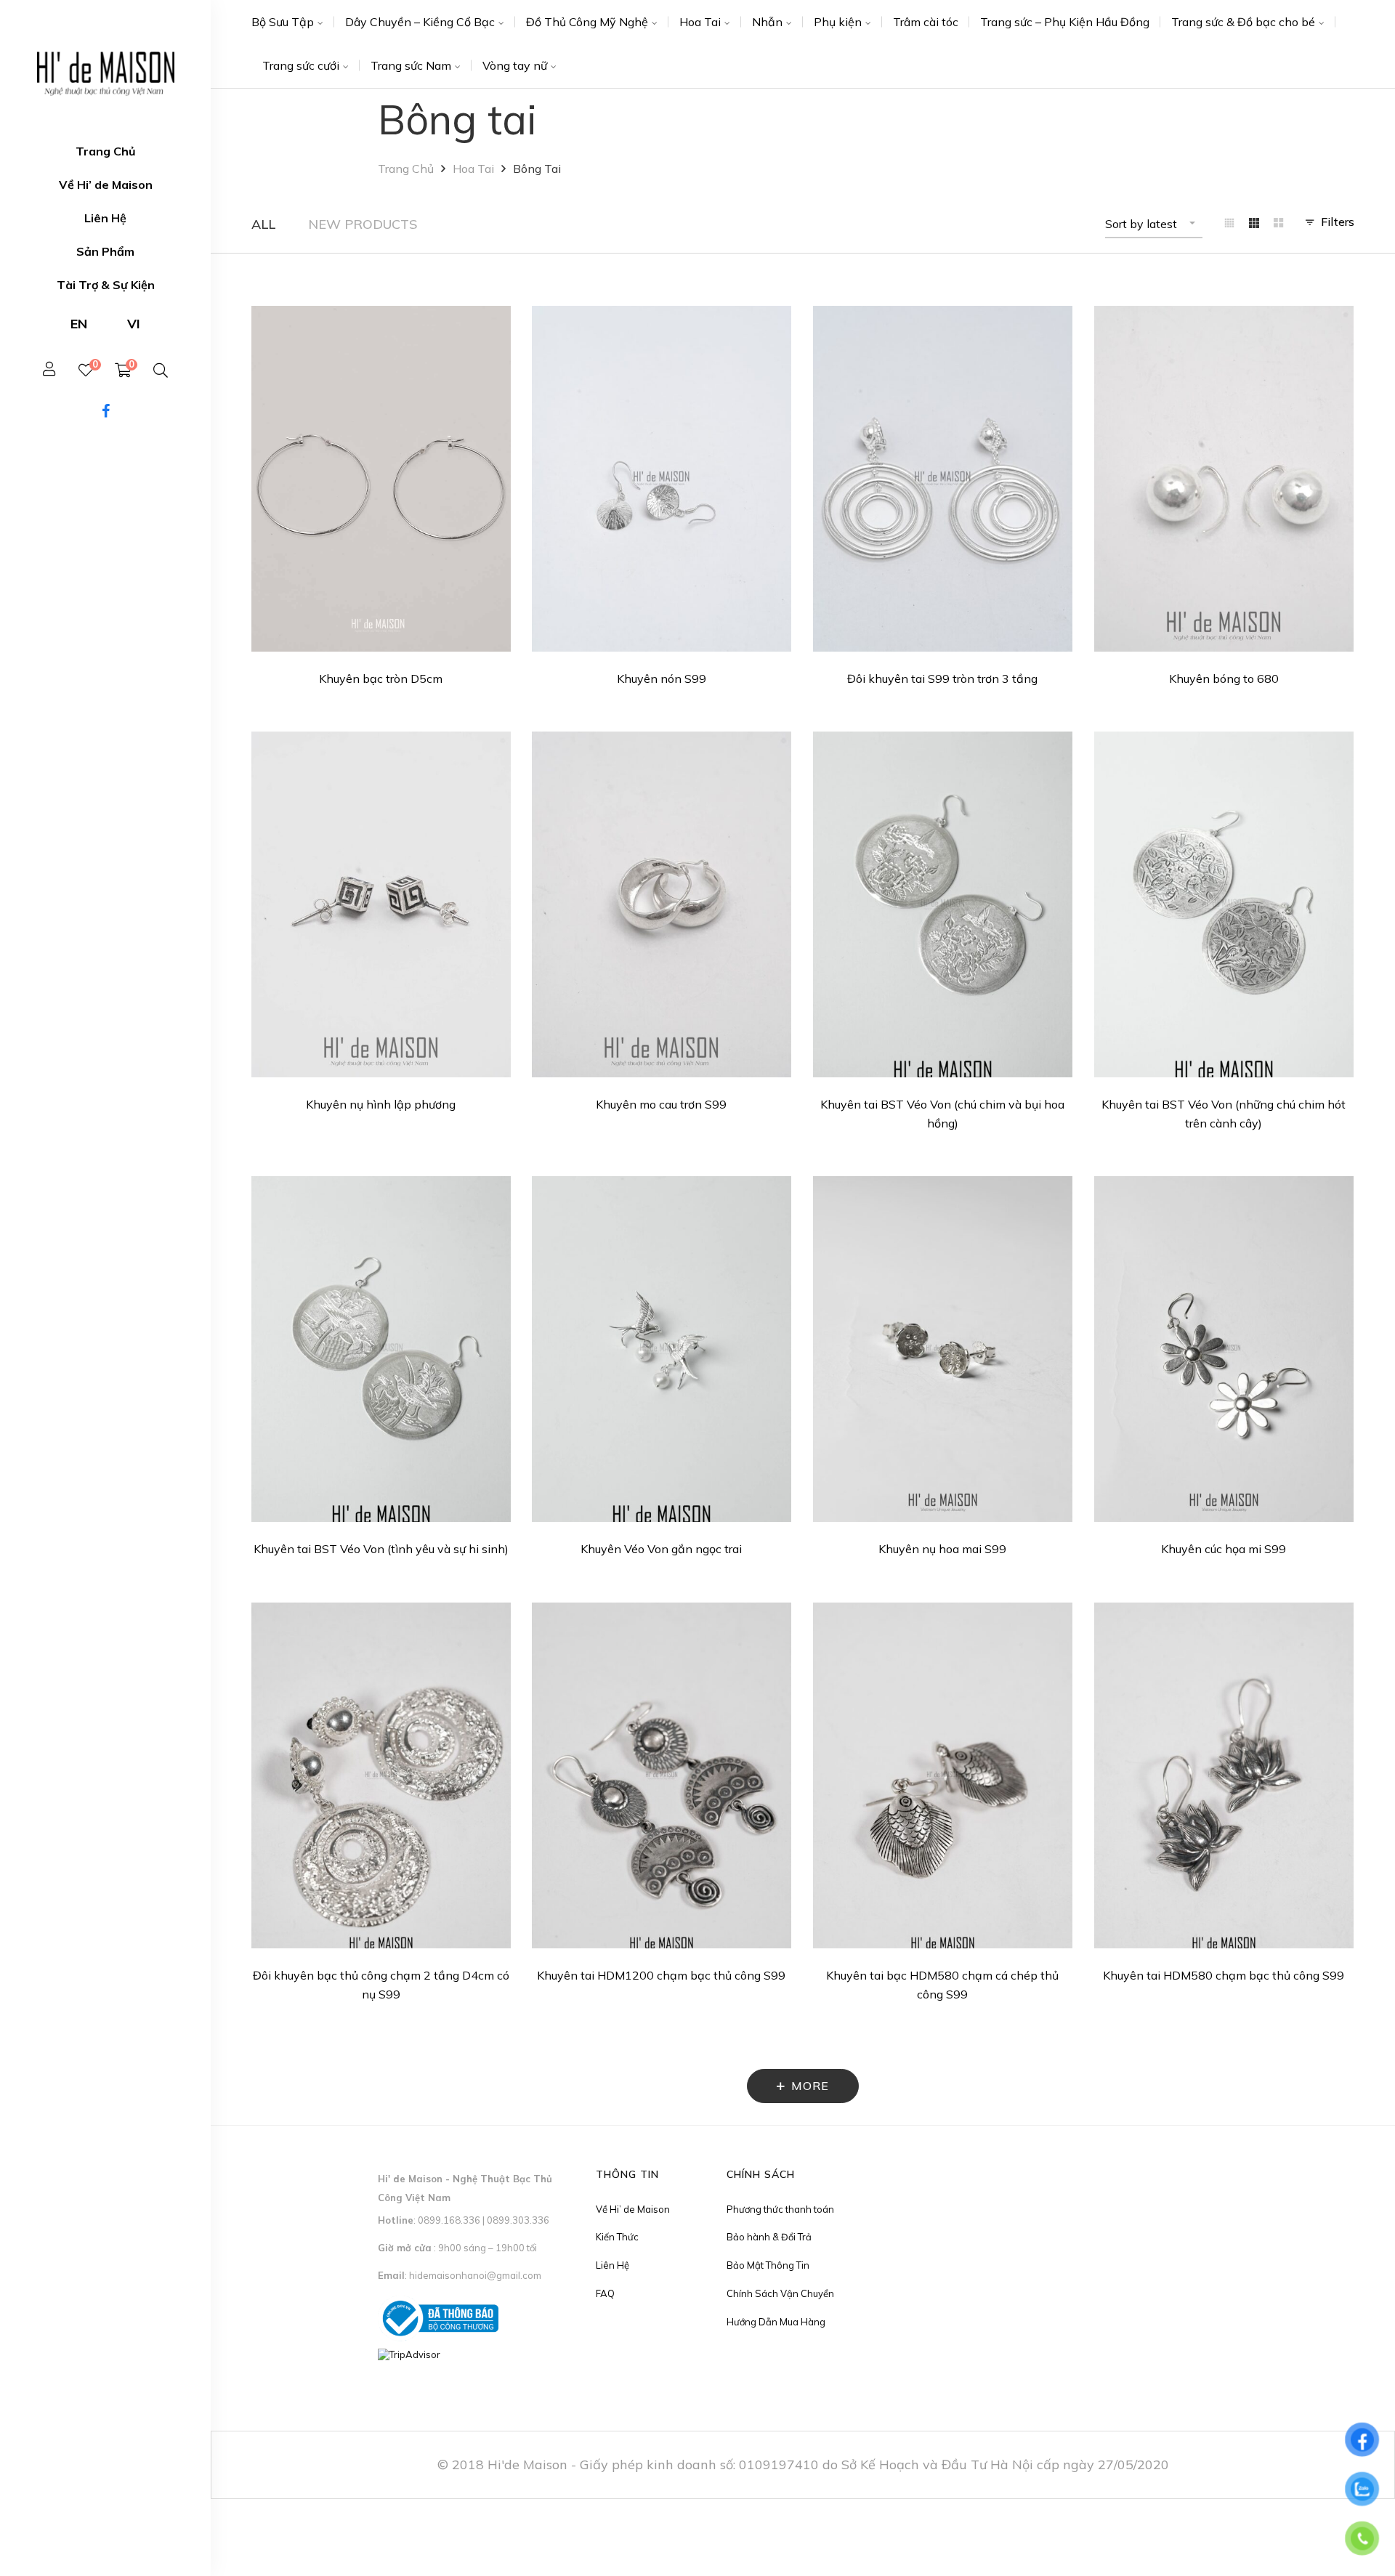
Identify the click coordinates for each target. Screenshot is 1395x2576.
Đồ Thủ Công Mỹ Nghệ (587, 22)
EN (79, 324)
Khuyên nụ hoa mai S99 (942, 1549)
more (810, 2086)
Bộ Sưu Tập (283, 22)
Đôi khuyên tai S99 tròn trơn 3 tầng (942, 679)
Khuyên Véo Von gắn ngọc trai (661, 1549)
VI (134, 324)
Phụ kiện (838, 22)
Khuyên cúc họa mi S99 (1224, 1549)
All (263, 224)
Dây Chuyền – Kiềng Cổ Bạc (420, 22)
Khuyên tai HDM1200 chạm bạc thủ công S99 (661, 1975)
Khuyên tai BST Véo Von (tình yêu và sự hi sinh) (381, 1549)
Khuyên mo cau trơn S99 (661, 1104)
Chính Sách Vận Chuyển (780, 2293)
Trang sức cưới (301, 65)
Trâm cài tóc (926, 22)
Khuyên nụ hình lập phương (381, 1104)
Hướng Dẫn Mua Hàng (776, 2322)
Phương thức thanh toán (780, 2209)
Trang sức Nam (411, 65)
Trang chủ (406, 169)
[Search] (161, 370)
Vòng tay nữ (515, 65)
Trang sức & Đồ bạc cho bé (1243, 22)
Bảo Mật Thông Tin (768, 2265)
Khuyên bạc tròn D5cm (381, 679)
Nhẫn (767, 22)
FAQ (605, 2293)
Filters (1338, 222)
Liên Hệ (612, 2265)
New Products (363, 224)
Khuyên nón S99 (662, 679)
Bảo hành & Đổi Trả (769, 2237)
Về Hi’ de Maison (633, 2209)
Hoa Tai (700, 22)
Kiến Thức (617, 2237)
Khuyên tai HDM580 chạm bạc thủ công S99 (1224, 1975)
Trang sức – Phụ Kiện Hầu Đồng (1065, 22)
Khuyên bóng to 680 (1224, 679)
